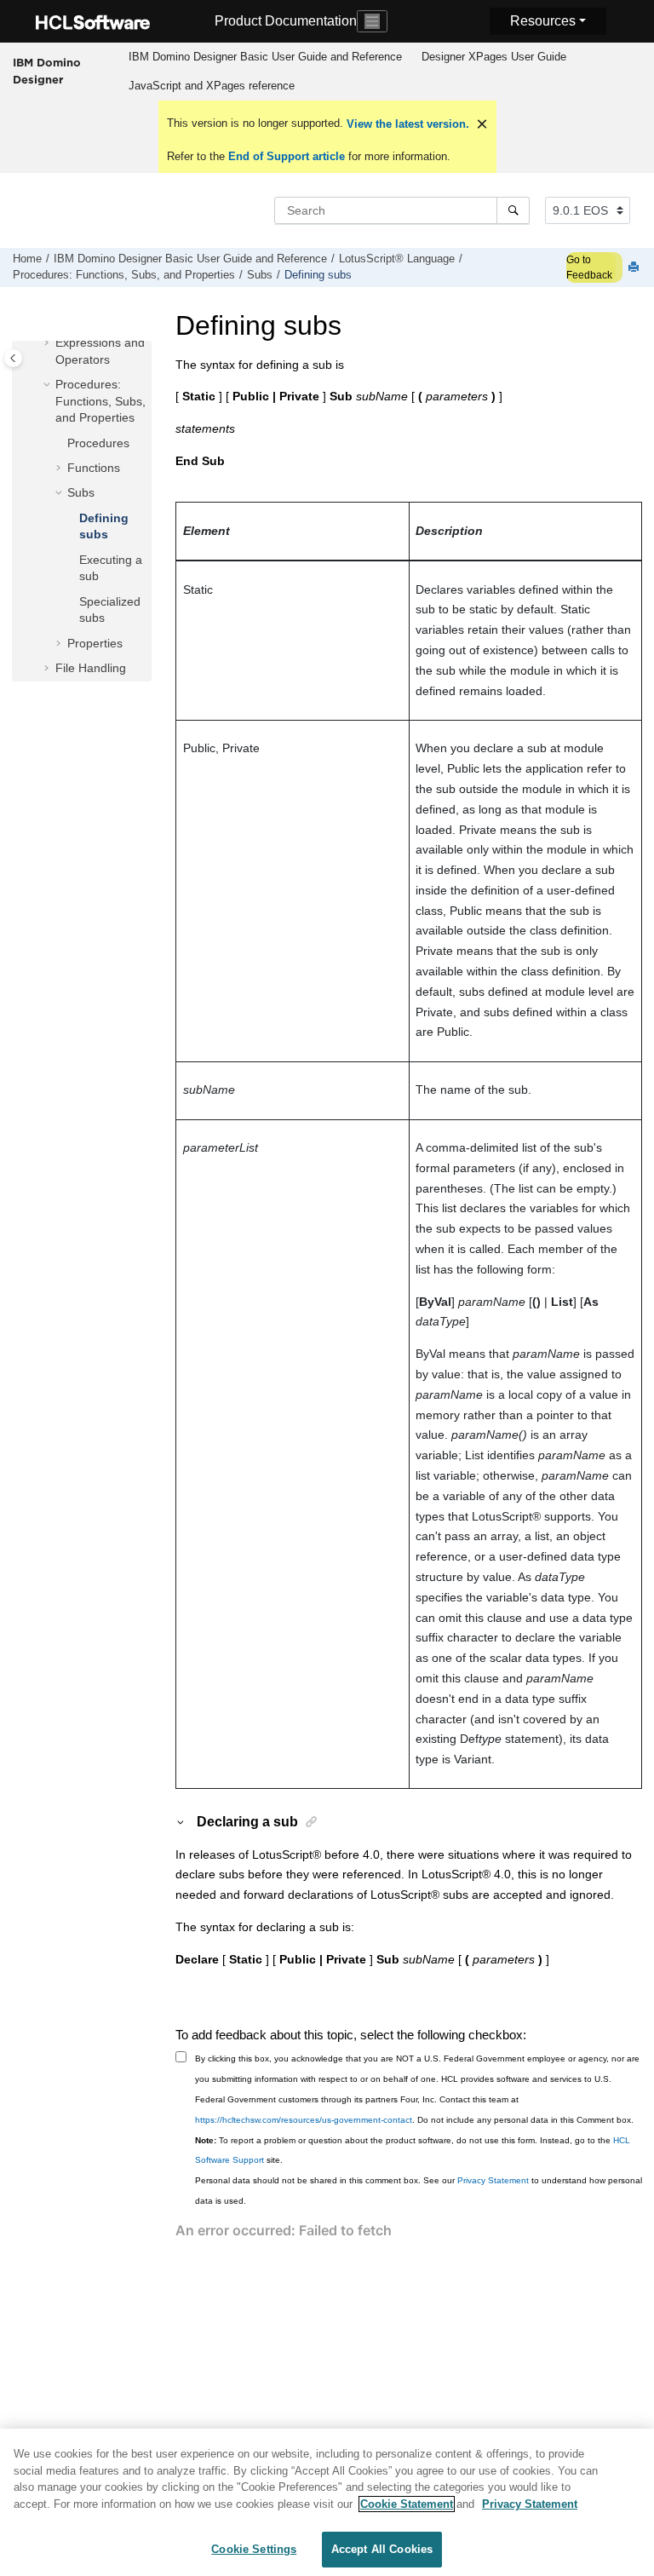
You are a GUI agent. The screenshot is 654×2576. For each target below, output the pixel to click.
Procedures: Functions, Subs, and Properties (124, 275)
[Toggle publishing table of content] (13, 358)
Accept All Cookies (382, 2549)
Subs (260, 275)
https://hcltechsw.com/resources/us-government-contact (304, 2120)
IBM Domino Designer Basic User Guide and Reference (265, 57)
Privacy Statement (493, 2180)
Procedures (98, 443)
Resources (543, 21)
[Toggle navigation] (372, 21)
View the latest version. (406, 124)
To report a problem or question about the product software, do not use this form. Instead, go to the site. (413, 2150)
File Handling (91, 668)
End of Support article (287, 156)
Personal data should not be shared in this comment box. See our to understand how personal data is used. (419, 2191)
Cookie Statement (407, 2504)
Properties (95, 643)
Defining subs (318, 275)
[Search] (513, 210)
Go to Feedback (589, 267)
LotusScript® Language (397, 259)
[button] (49, 343)
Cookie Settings (254, 2549)
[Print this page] (635, 268)
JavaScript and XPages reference (212, 86)
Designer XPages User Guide (494, 57)
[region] (327, 2502)
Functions (94, 468)
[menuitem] (265, 57)
